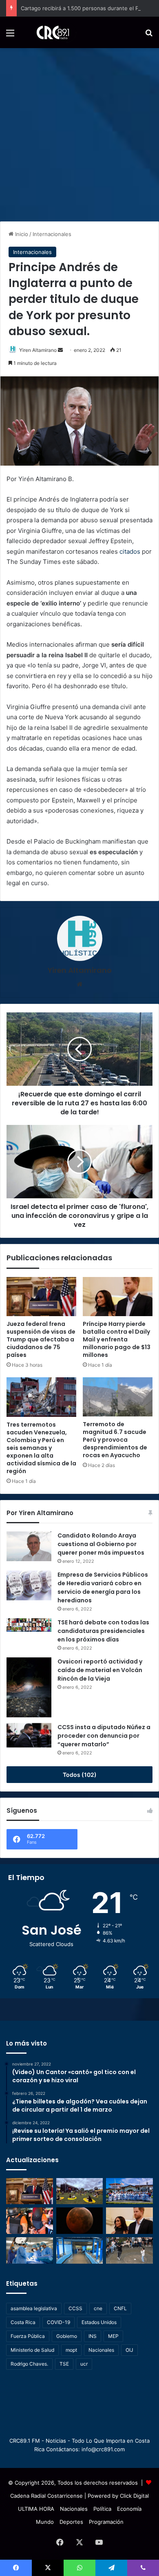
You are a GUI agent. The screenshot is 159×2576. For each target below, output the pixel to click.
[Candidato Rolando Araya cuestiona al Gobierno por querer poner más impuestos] (29, 1546)
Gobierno (67, 2336)
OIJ (129, 2350)
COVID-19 (59, 2322)
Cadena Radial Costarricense (46, 2496)
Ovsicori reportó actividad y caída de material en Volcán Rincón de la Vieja (100, 1670)
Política (102, 2509)
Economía (129, 2509)
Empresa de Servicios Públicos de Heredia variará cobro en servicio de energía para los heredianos (103, 1587)
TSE (64, 2364)
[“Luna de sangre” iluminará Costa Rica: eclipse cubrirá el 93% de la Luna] (80, 2221)
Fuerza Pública (28, 2336)
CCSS (75, 2308)
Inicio (21, 234)
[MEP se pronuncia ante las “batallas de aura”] (129, 2250)
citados (130, 551)
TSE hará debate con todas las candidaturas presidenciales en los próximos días (103, 1631)
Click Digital (134, 2496)
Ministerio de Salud (32, 2350)
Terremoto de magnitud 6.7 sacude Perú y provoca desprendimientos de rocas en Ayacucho (115, 1440)
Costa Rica (23, 2322)
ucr (84, 2364)
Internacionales (52, 234)
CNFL (120, 2308)
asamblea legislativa (34, 2308)
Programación (106, 2522)
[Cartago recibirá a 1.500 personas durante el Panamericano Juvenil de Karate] (129, 2191)
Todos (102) (80, 1775)
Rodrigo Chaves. (29, 2364)
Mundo (45, 2522)
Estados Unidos (99, 2322)
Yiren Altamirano (38, 350)
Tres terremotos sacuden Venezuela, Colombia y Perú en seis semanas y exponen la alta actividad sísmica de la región (41, 1448)
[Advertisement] (79, 132)
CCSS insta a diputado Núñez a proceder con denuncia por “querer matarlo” (104, 1736)
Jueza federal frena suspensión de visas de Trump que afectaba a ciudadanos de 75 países (41, 1339)
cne (98, 2308)
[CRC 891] (48, 32)
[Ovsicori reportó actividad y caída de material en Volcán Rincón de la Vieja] (29, 1687)
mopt (71, 2350)
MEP (113, 2336)
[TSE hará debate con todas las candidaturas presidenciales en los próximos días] (29, 1625)
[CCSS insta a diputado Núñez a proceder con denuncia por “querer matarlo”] (29, 1735)
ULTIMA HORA (36, 2509)
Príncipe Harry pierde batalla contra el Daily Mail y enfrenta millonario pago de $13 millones (117, 1339)
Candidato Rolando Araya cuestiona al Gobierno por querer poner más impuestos (101, 1544)
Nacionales (101, 2350)
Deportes (71, 2522)
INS (93, 2336)
